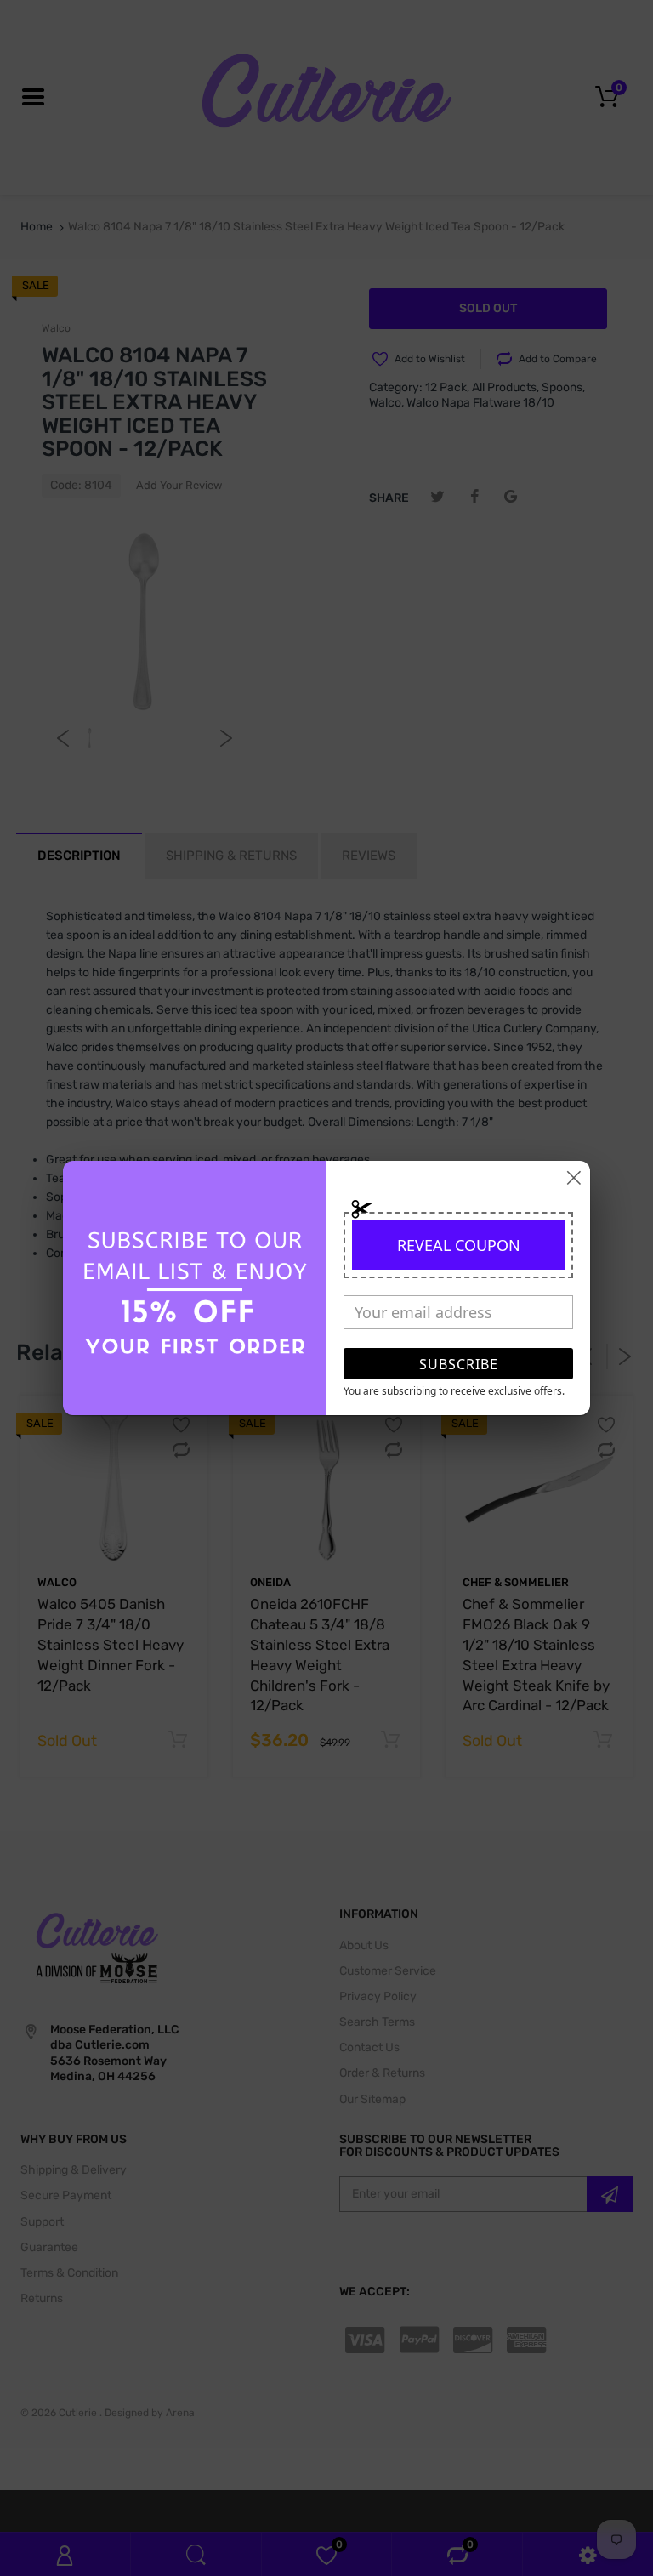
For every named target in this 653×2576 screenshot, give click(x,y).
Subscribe (459, 1364)
